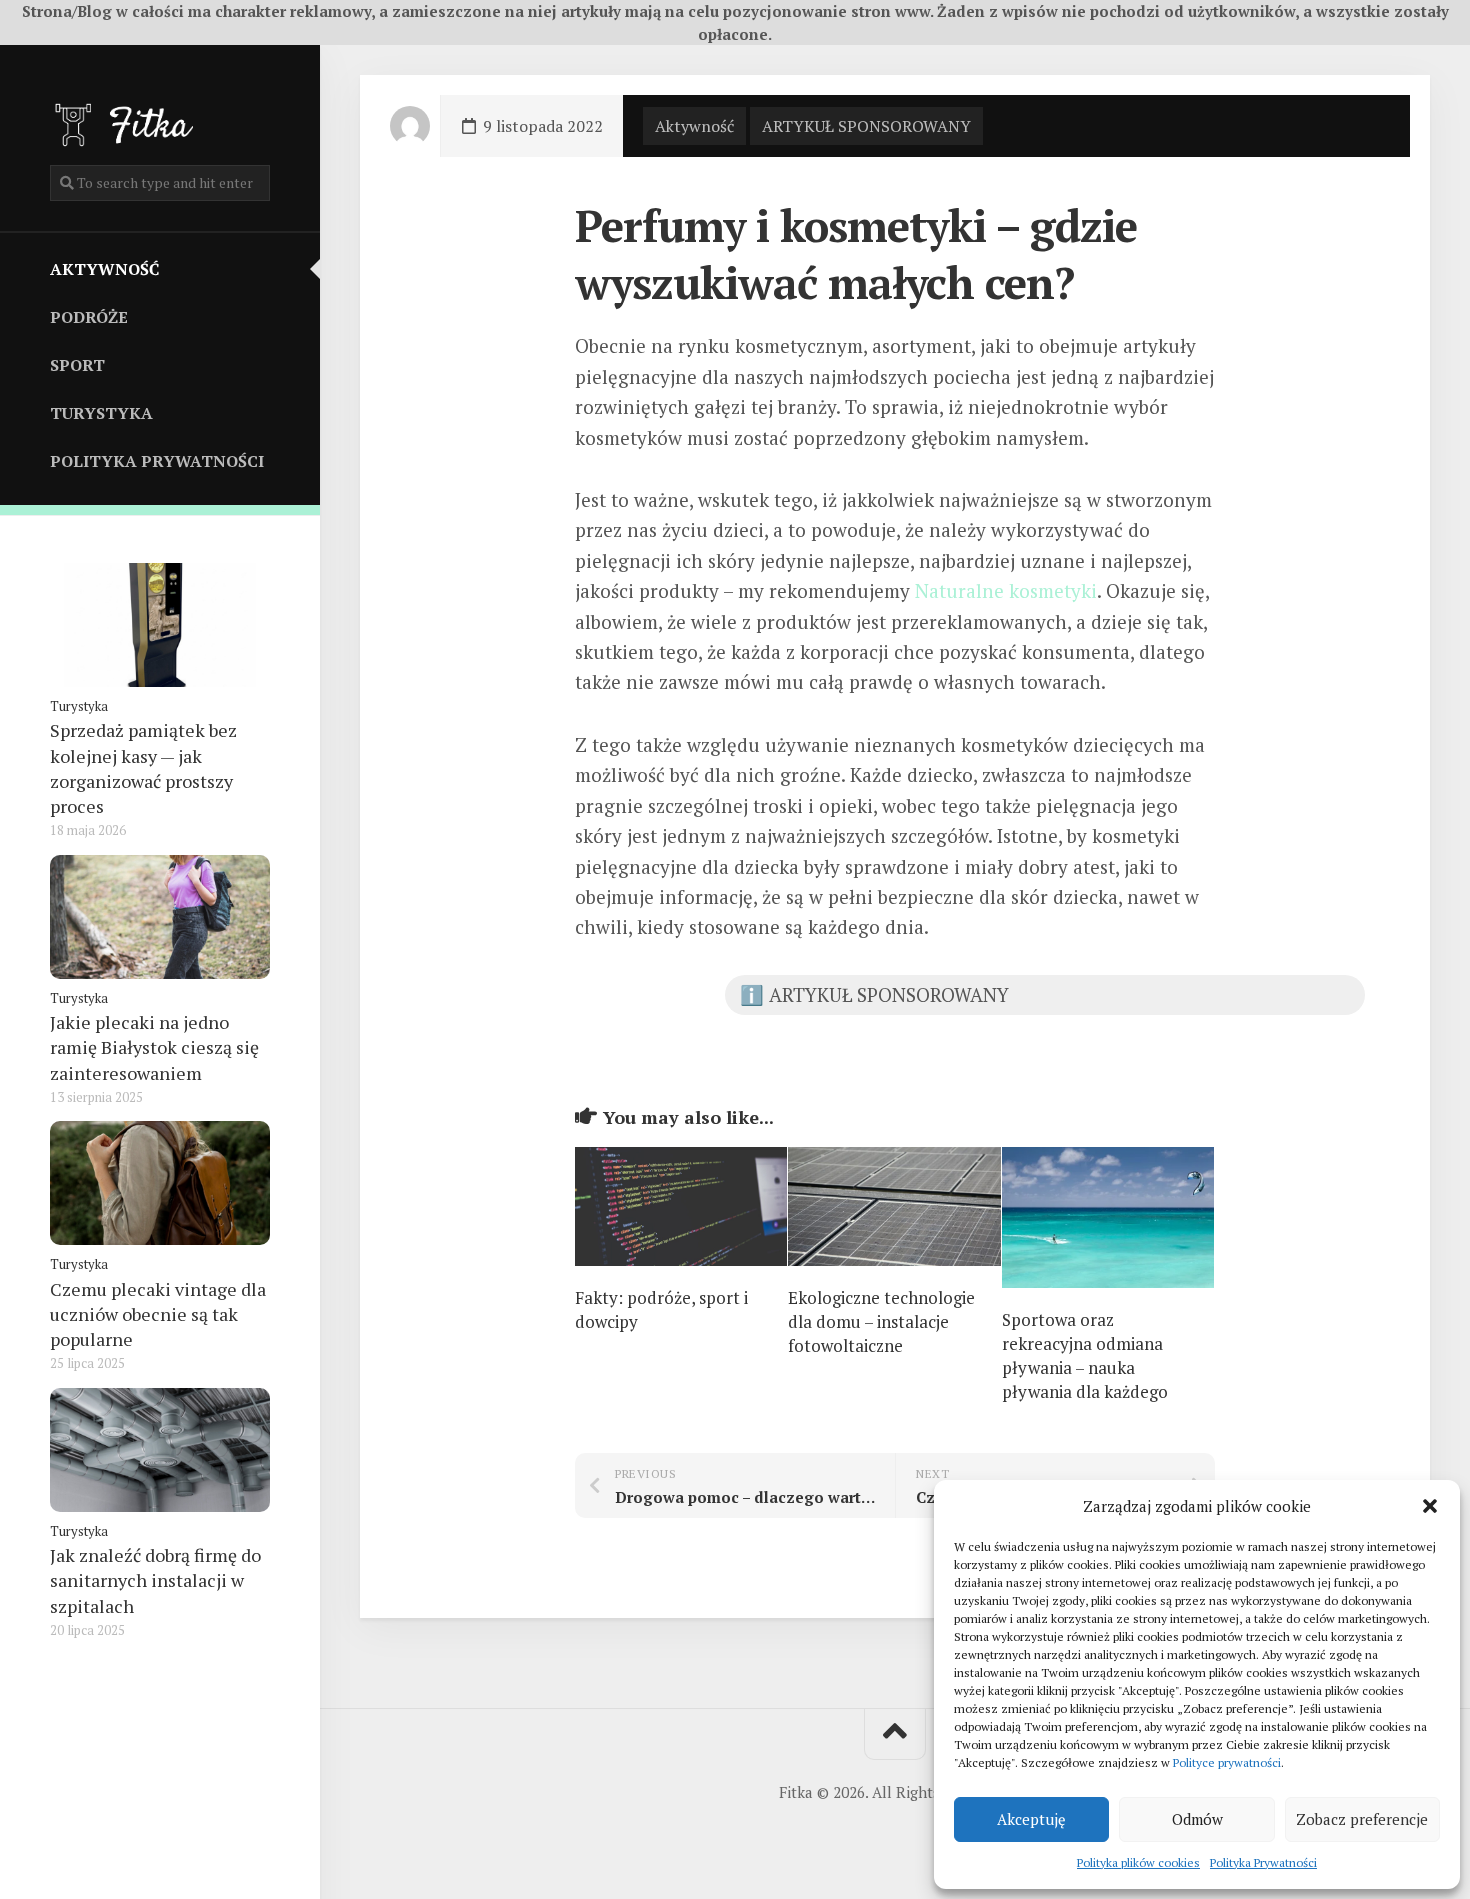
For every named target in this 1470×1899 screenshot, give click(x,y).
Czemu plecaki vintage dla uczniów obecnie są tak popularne (158, 1314)
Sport (77, 365)
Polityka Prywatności (1263, 1862)
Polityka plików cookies (1138, 1862)
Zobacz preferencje (1362, 1819)
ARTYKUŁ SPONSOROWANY (866, 126)
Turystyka (101, 413)
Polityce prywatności (1227, 1762)
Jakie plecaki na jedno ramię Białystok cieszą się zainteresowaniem (154, 1047)
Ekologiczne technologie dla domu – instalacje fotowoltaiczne (881, 1321)
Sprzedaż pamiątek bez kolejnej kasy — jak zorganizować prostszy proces (143, 768)
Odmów (1197, 1819)
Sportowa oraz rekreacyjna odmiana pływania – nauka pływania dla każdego (1085, 1355)
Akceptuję (1031, 1819)
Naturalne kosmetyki (1006, 590)
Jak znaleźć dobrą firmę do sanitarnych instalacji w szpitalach (155, 1580)
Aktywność (104, 269)
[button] (1430, 1506)
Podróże (89, 317)
